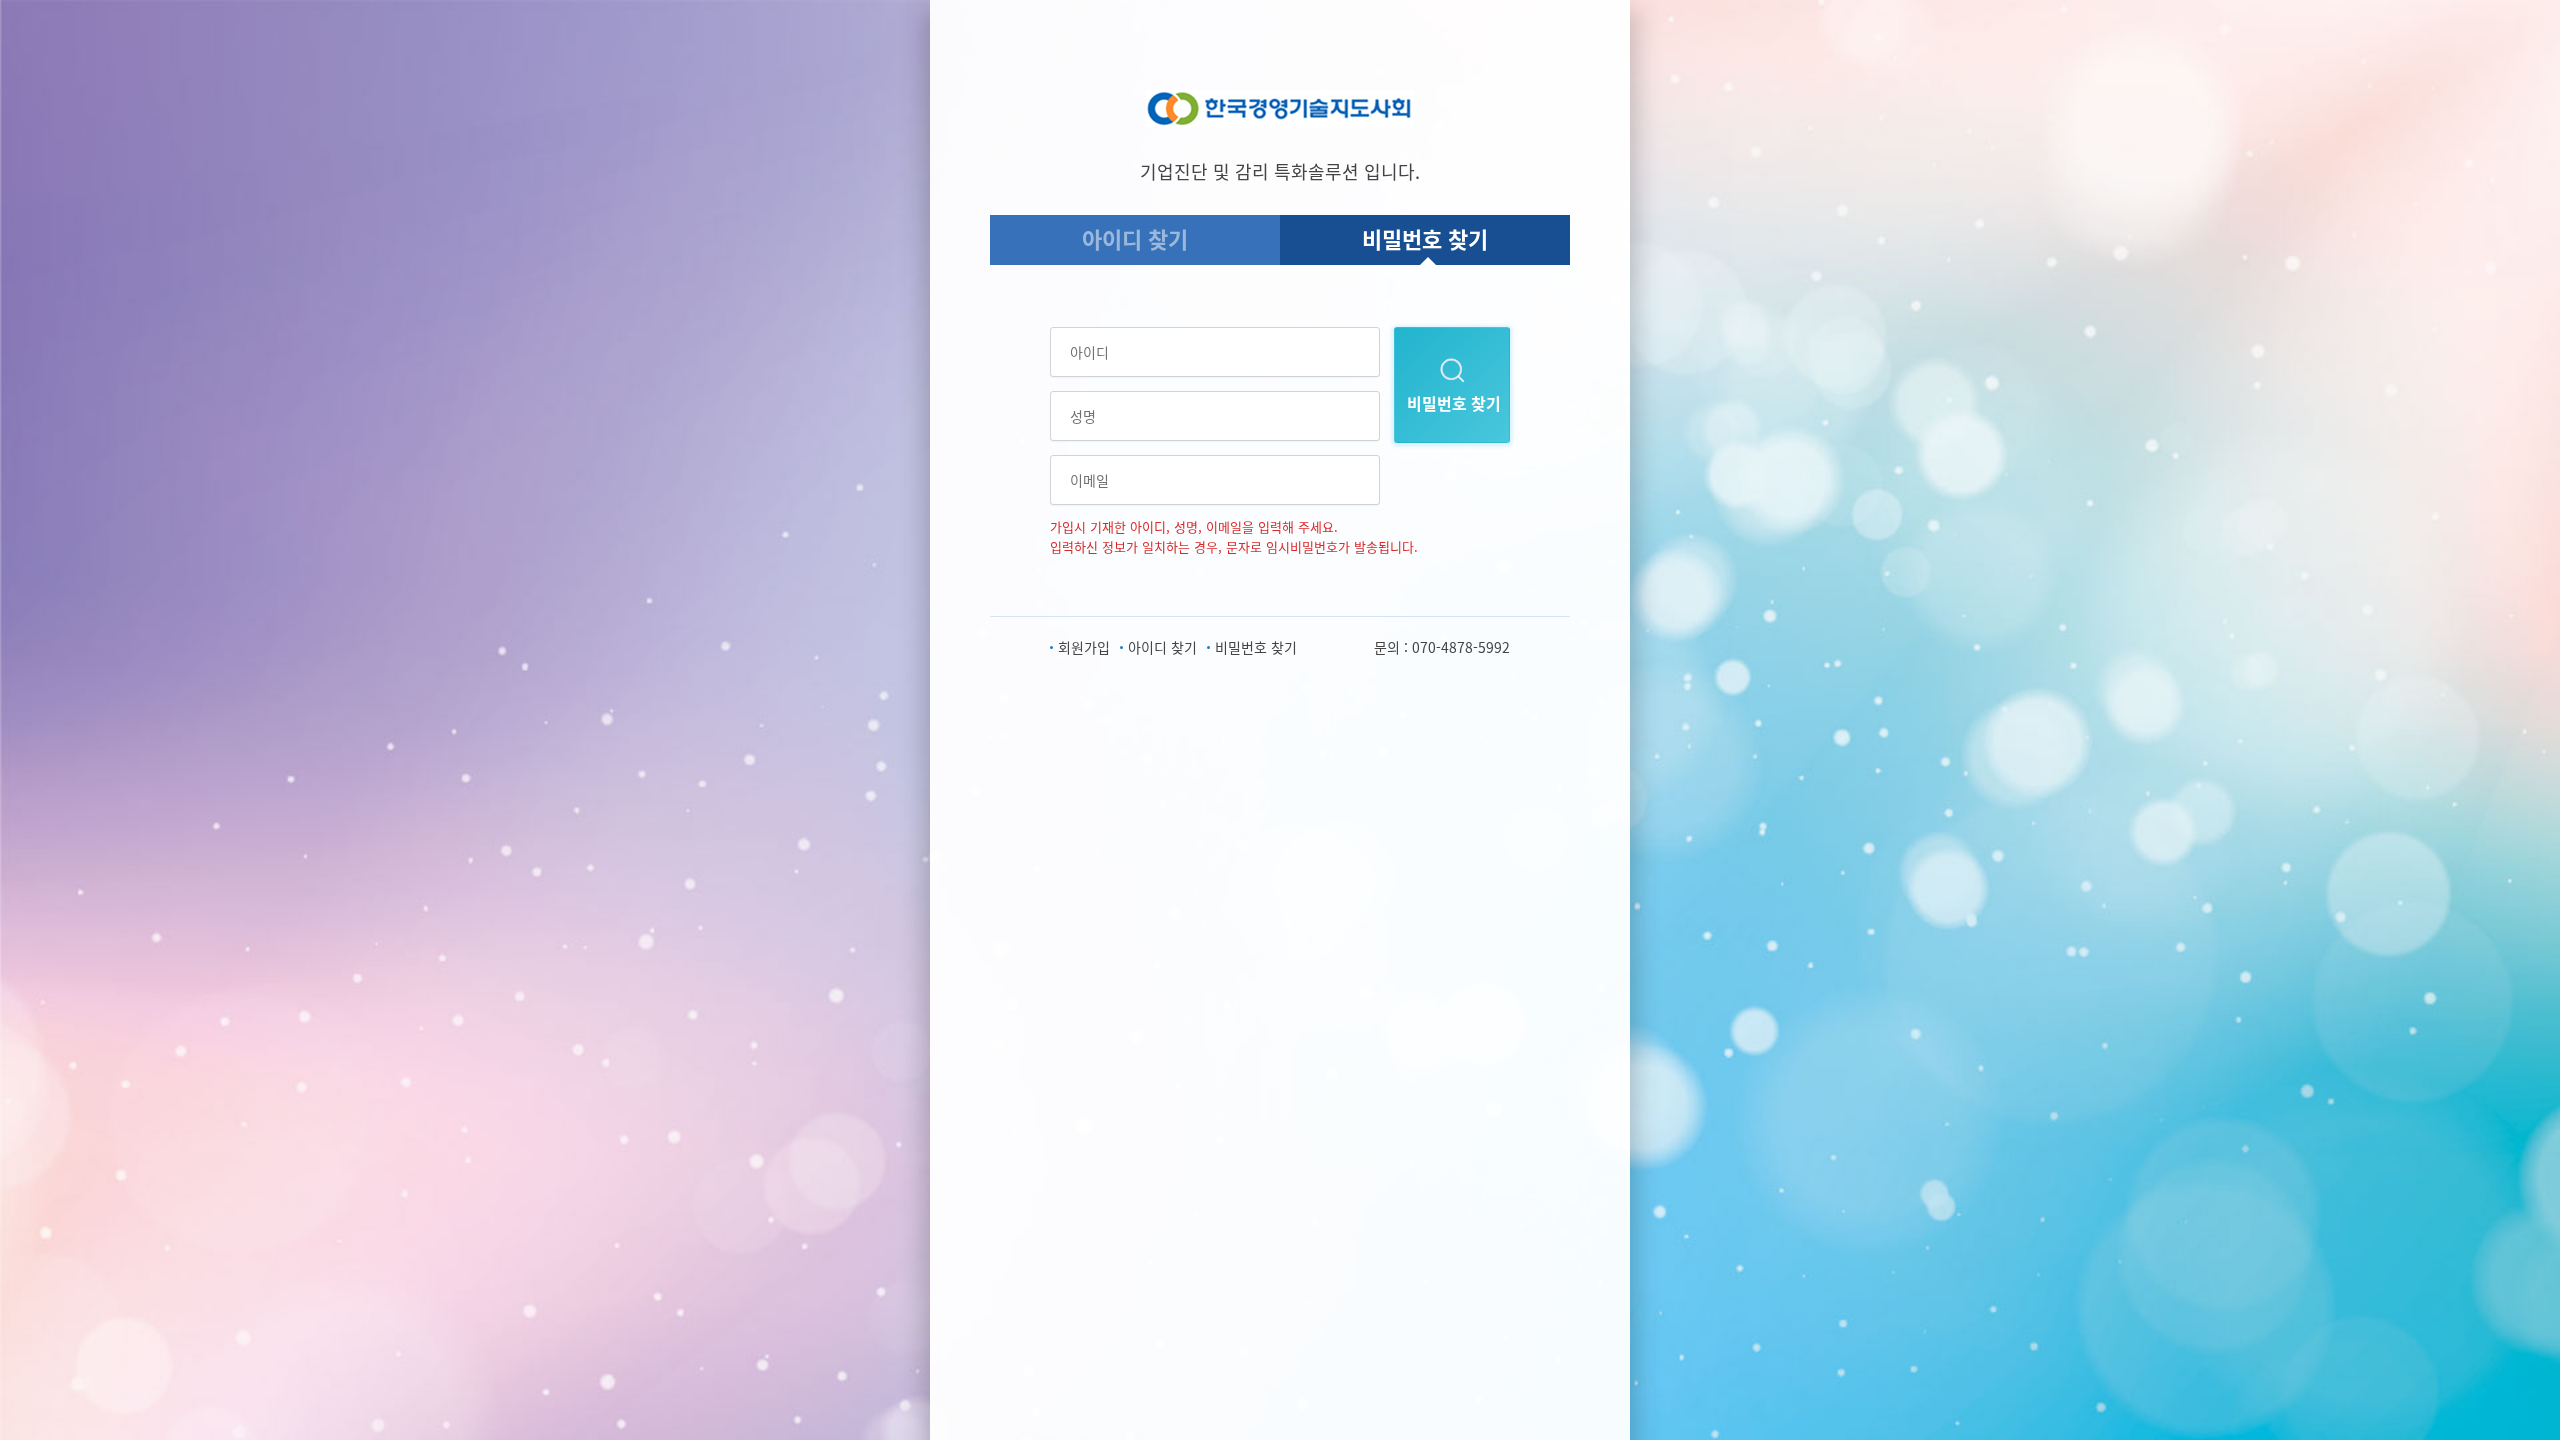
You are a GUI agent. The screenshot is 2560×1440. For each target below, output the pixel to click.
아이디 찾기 (1135, 238)
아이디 (1089, 352)
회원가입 (1084, 647)
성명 (1083, 416)
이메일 (1089, 480)
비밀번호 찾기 (1425, 238)
